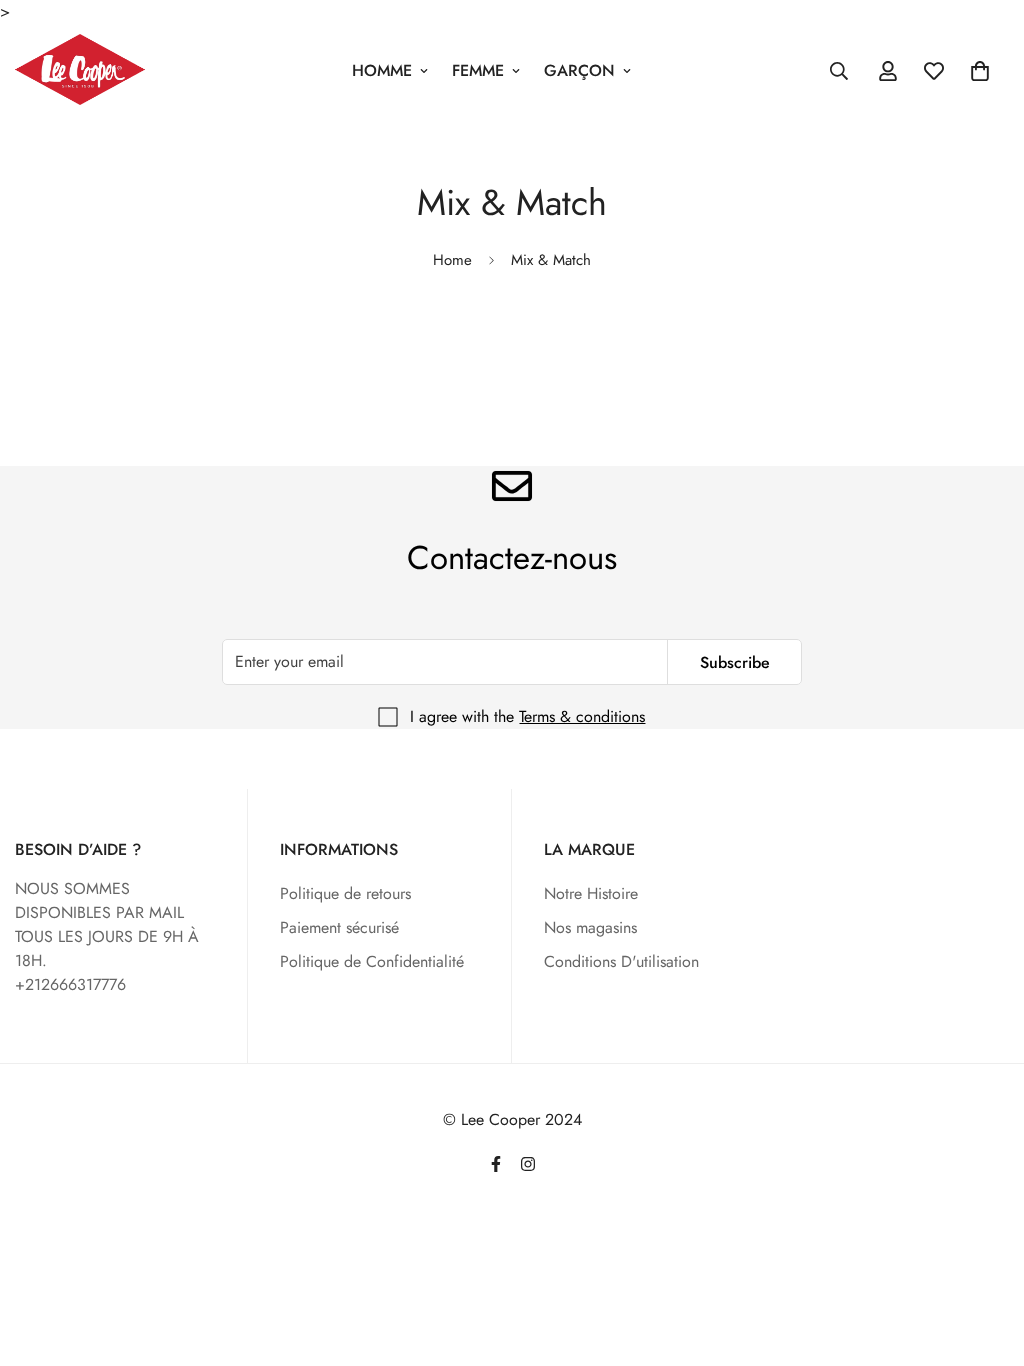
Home (452, 260)
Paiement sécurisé (339, 927)
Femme (478, 70)
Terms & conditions (582, 716)
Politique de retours (345, 893)
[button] (980, 71)
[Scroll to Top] (985, 1257)
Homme (382, 70)
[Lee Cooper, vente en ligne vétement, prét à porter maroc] (80, 71)
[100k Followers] (528, 1164)
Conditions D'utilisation (621, 961)
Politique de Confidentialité (372, 961)
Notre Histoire (591, 893)
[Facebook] (496, 1164)
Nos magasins (590, 927)
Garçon (579, 70)
